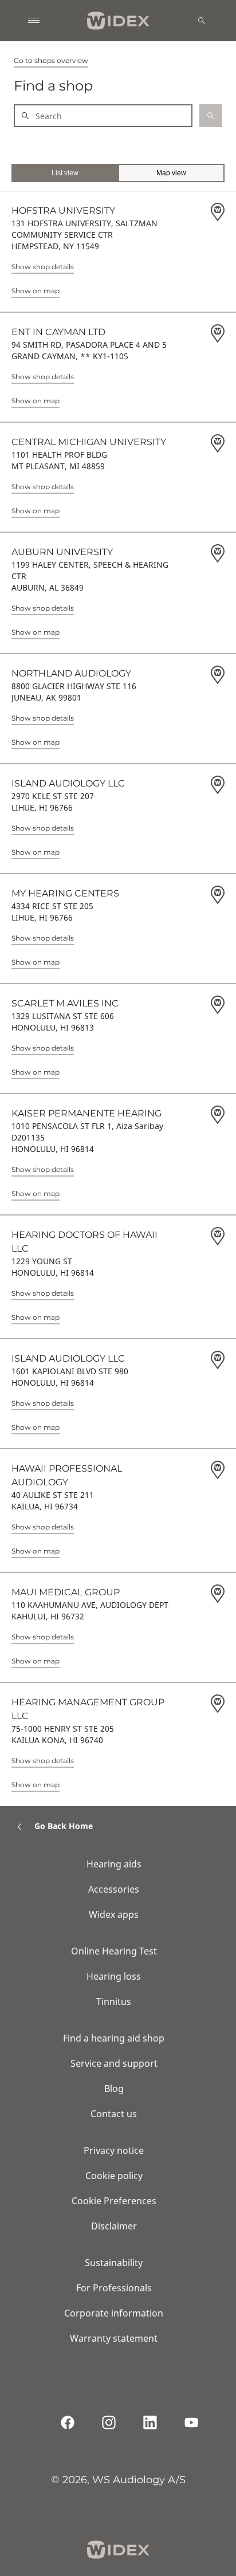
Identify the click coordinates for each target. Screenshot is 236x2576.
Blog (114, 2089)
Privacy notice (114, 2150)
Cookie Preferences (114, 2201)
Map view (171, 173)
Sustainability (114, 2263)
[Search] (202, 21)
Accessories (114, 1889)
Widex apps (114, 1914)
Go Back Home (64, 1826)
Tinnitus (114, 2001)
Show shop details (43, 267)
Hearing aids (114, 1864)
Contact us (114, 2114)
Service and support (114, 2063)
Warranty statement (114, 2338)
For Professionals (114, 2288)
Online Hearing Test (114, 1951)
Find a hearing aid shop (114, 2038)
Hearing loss (114, 1976)
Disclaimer (114, 2226)
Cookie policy (114, 2176)
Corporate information (114, 2313)
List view (65, 173)
